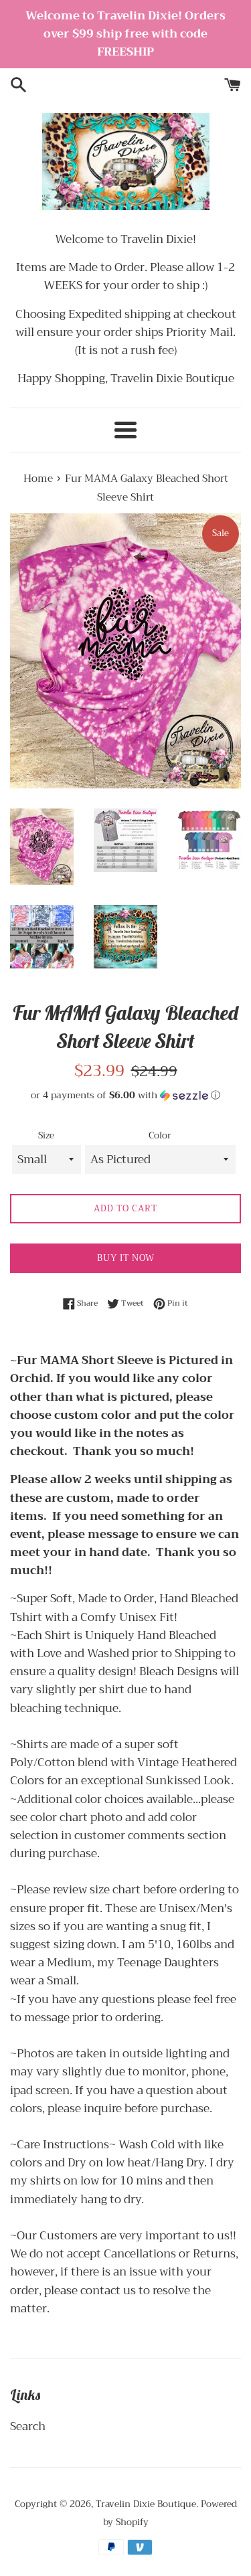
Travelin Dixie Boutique (146, 2504)
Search (28, 2426)
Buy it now (126, 1258)
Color (160, 1136)
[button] (125, 1095)
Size (46, 1136)
